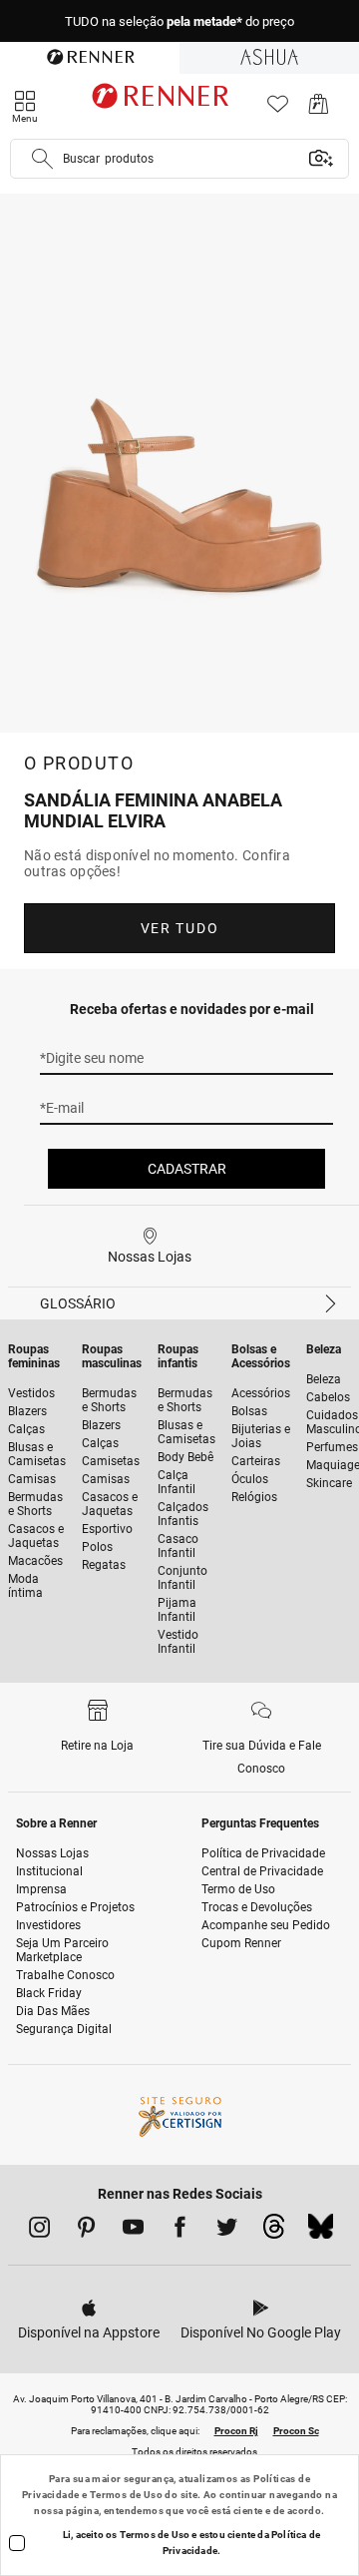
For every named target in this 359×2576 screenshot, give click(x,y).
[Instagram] (39, 2231)
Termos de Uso (126, 2495)
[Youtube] (133, 2231)
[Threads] (274, 2232)
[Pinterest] (86, 2231)
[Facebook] (180, 2231)
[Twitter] (227, 2231)
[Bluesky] (321, 2232)
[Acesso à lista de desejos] (278, 109)
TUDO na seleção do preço (179, 21)
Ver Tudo (179, 928)
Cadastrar (187, 1169)
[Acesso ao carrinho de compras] (319, 109)
